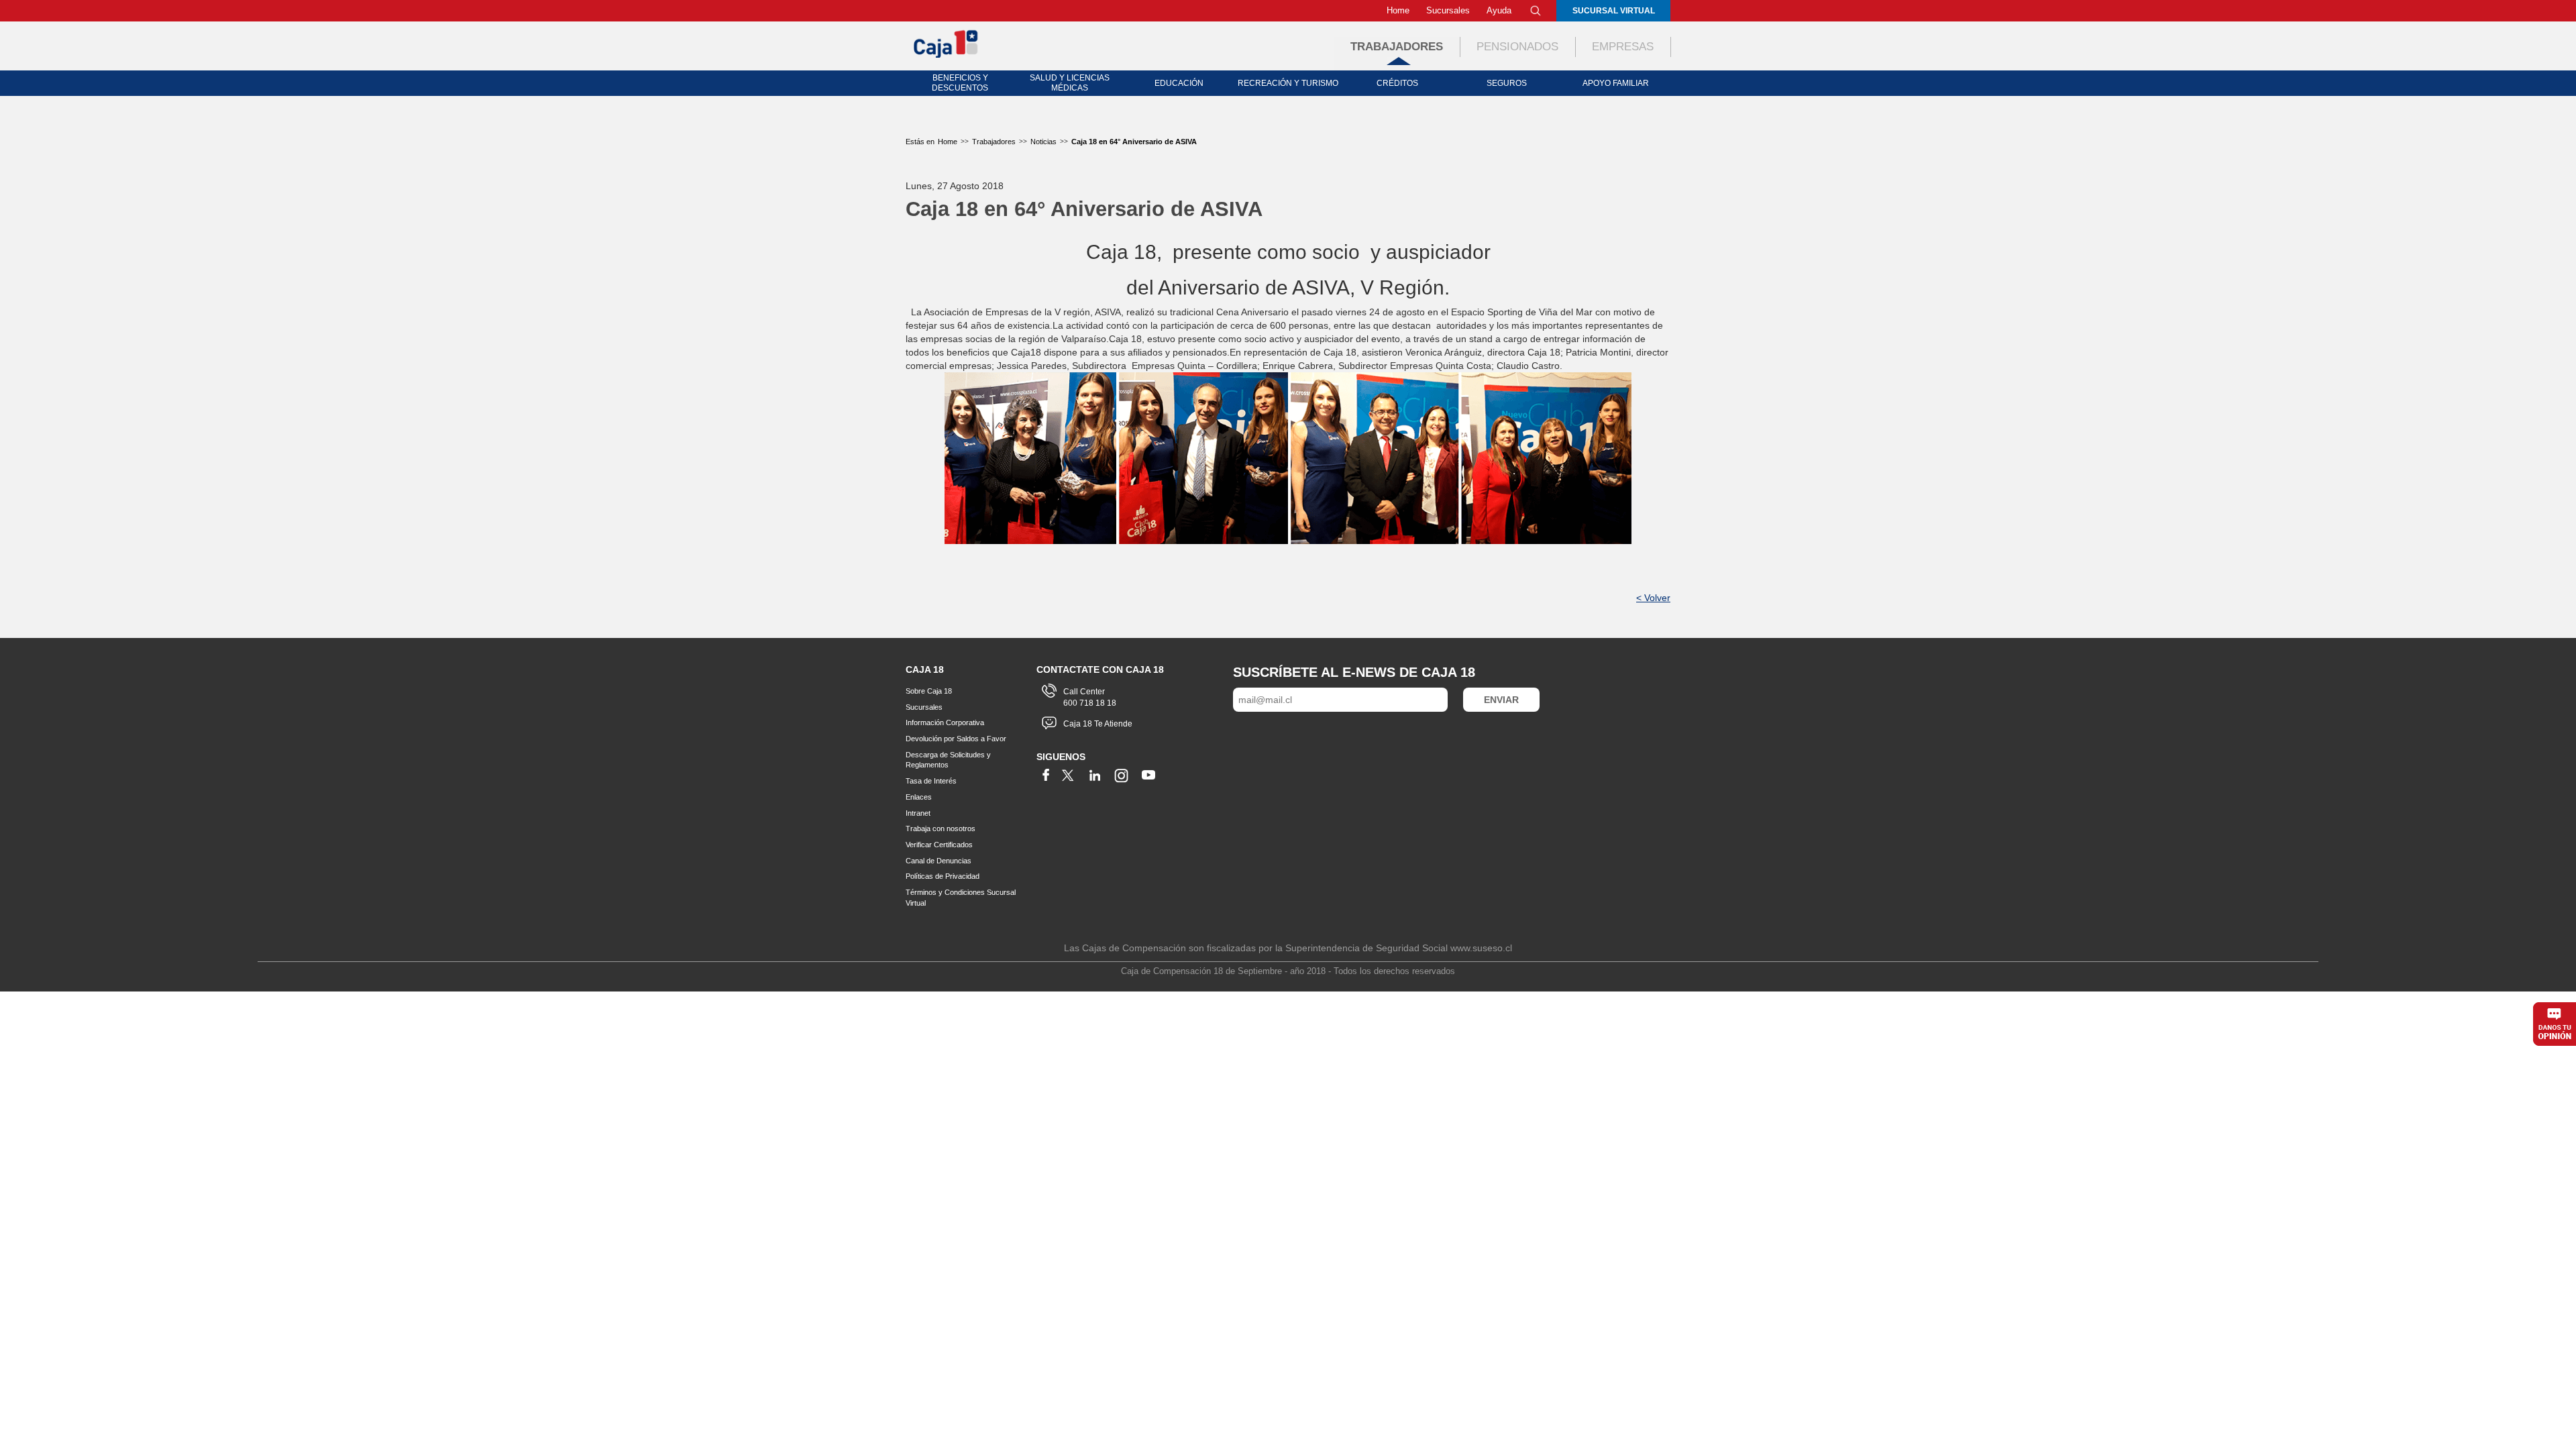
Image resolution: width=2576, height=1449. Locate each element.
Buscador (1536, 11)
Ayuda (1499, 10)
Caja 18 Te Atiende (1098, 724)
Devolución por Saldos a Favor (956, 739)
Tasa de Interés (931, 781)
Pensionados (1517, 47)
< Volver (1653, 598)
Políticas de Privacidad (943, 876)
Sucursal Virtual (1614, 11)
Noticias (1043, 142)
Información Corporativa (945, 722)
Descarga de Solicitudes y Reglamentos (948, 760)
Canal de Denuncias (938, 861)
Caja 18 (947, 43)
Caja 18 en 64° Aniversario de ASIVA (1134, 142)
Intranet (918, 813)
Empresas (1623, 47)
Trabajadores (1397, 47)
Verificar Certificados (939, 845)
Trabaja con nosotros (941, 828)
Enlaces (919, 797)
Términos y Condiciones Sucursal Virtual (961, 898)
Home (1398, 10)
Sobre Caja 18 (929, 691)
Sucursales (1448, 10)
